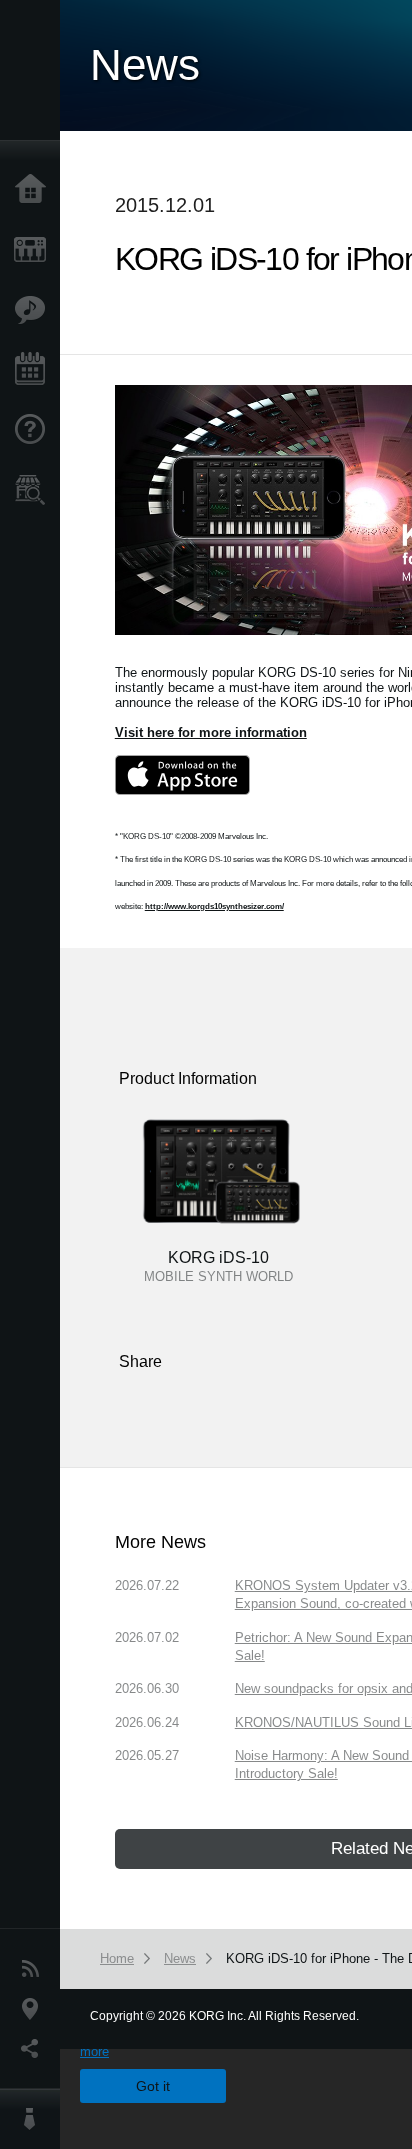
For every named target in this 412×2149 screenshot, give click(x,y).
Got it (153, 2086)
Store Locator (35, 490)
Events (35, 370)
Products (35, 250)
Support (35, 430)
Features (35, 310)
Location (35, 2009)
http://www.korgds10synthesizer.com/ (214, 906)
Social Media (35, 2049)
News (35, 1969)
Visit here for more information (211, 732)
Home (35, 190)
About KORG (35, 2119)
